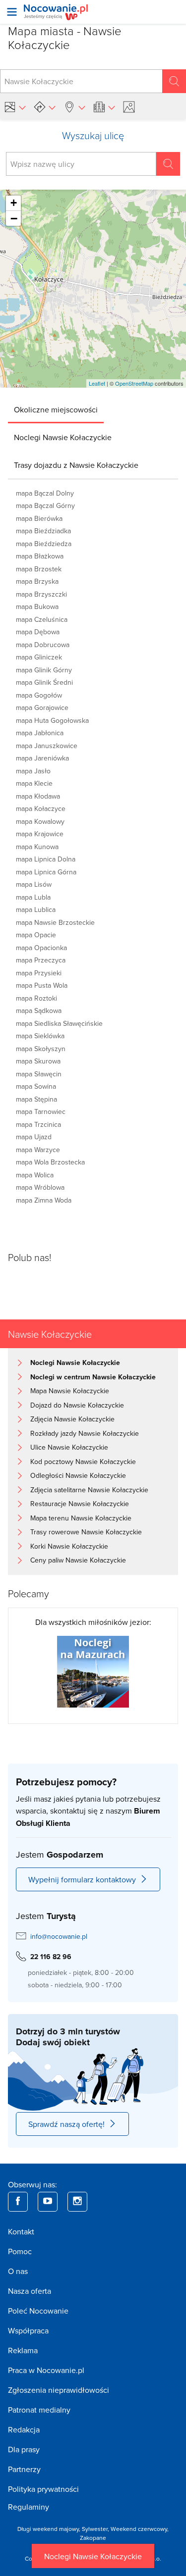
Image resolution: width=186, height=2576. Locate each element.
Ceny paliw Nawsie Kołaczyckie (78, 1560)
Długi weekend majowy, (50, 2529)
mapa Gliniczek (39, 657)
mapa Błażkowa (40, 556)
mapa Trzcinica (38, 1124)
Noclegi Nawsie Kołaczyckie (93, 2556)
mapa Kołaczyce (41, 808)
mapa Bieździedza (44, 544)
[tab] (56, 409)
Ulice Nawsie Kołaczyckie (69, 1447)
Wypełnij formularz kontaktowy (82, 1879)
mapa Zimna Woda (44, 1200)
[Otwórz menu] (12, 12)
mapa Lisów (34, 884)
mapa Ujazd (34, 1137)
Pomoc (20, 2251)
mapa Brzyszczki (41, 594)
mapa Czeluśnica (42, 619)
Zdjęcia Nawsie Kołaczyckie (72, 1419)
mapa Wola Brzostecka (50, 1162)
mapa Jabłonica (40, 733)
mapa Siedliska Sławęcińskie (59, 1023)
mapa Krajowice (40, 834)
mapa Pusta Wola (42, 985)
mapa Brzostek (39, 569)
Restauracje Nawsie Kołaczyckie (80, 1504)
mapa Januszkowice (47, 746)
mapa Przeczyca (41, 960)
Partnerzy (24, 2469)
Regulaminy (29, 2507)
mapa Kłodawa (38, 796)
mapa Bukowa (37, 606)
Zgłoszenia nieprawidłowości (59, 2390)
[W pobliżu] (74, 107)
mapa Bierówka (39, 518)
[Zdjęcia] (130, 107)
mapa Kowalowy (40, 821)
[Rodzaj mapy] (15, 107)
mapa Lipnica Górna (46, 872)
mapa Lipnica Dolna (46, 859)
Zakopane (93, 2538)
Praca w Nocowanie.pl (46, 2370)
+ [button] (14, 203)
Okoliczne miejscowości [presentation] (56, 409)
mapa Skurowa (38, 1061)
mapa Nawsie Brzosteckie (55, 922)
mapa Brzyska (37, 581)
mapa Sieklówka (40, 1036)
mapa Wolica (35, 1175)
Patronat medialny (39, 2410)
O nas (18, 2271)
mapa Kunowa (37, 847)
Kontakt (21, 2231)
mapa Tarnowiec (41, 1111)
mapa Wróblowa (40, 1187)
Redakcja (24, 2429)
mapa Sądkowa (39, 1010)
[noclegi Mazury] (93, 1671)
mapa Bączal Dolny (45, 493)
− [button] (14, 218)
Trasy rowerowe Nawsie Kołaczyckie (86, 1532)
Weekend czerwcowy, (140, 2529)
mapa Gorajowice (42, 707)
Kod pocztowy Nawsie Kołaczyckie (83, 1462)
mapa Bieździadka (43, 531)
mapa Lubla (33, 897)
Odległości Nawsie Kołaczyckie (78, 1475)
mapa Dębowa (38, 632)
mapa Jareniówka (42, 758)
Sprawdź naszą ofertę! (66, 2124)
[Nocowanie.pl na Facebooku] (18, 2202)
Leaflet (97, 383)
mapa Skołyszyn (41, 1049)
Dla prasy (24, 2449)
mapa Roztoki (36, 998)
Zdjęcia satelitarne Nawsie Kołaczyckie (89, 1490)
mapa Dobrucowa (43, 645)
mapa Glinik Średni (44, 682)
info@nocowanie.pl (59, 1936)
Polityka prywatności (43, 2489)
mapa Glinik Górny (44, 670)
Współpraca (28, 2330)
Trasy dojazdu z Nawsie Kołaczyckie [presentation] (76, 465)
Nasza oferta (30, 2291)
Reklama (23, 2350)
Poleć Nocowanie (38, 2311)
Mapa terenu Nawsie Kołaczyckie (81, 1518)
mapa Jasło (33, 771)
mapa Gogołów (39, 695)
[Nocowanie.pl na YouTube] (48, 2202)
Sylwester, (96, 2529)
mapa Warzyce (38, 1150)
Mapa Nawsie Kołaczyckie (70, 1391)
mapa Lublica (36, 909)
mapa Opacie (36, 935)
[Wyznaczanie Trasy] (45, 107)
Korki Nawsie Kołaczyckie (69, 1546)
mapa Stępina (36, 1099)
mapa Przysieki (39, 973)
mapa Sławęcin (39, 1074)
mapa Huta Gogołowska (52, 720)
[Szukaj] (174, 81)
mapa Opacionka (41, 948)
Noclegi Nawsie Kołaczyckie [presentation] (63, 437)
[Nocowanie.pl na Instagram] (77, 2202)
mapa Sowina (36, 1086)
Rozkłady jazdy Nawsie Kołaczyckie (85, 1433)
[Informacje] (104, 107)
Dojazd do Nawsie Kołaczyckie (77, 1405)
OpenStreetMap (134, 383)
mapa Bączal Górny (45, 505)
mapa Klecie (34, 783)
